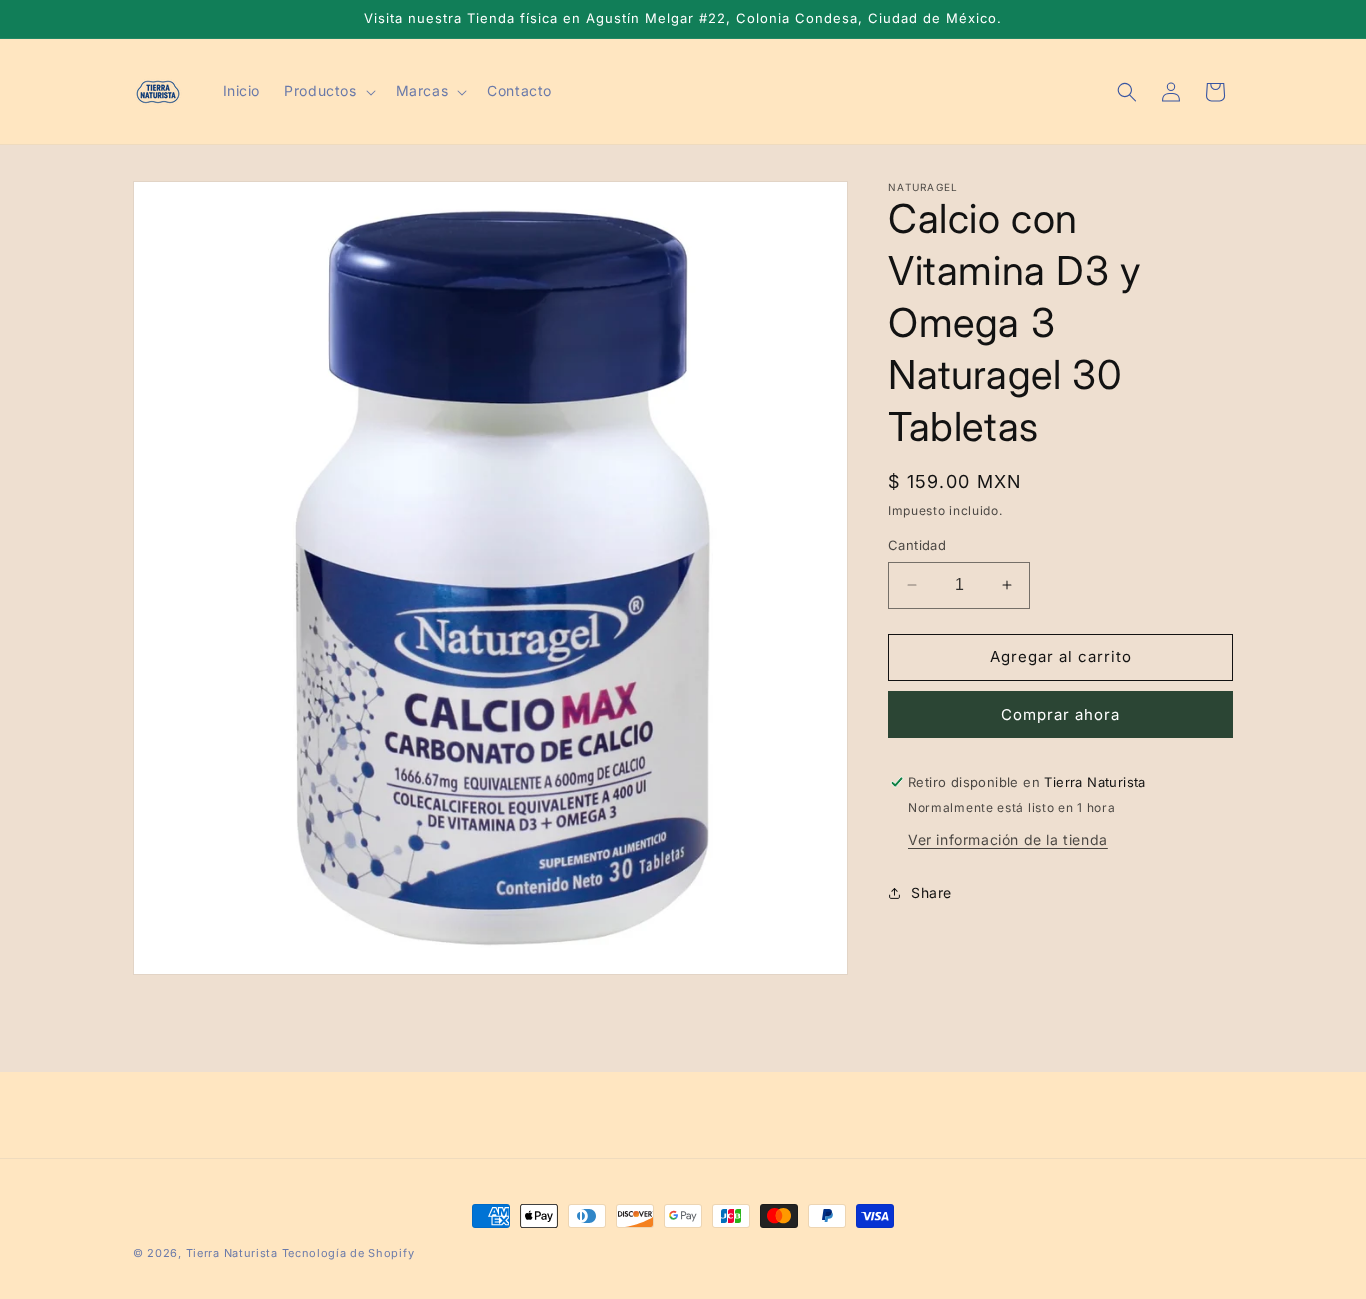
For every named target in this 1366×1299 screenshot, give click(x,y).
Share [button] (931, 892)
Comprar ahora (1060, 714)
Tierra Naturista (232, 1253)
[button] (327, 91)
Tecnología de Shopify (348, 1253)
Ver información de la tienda (1008, 839)
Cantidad (917, 545)
